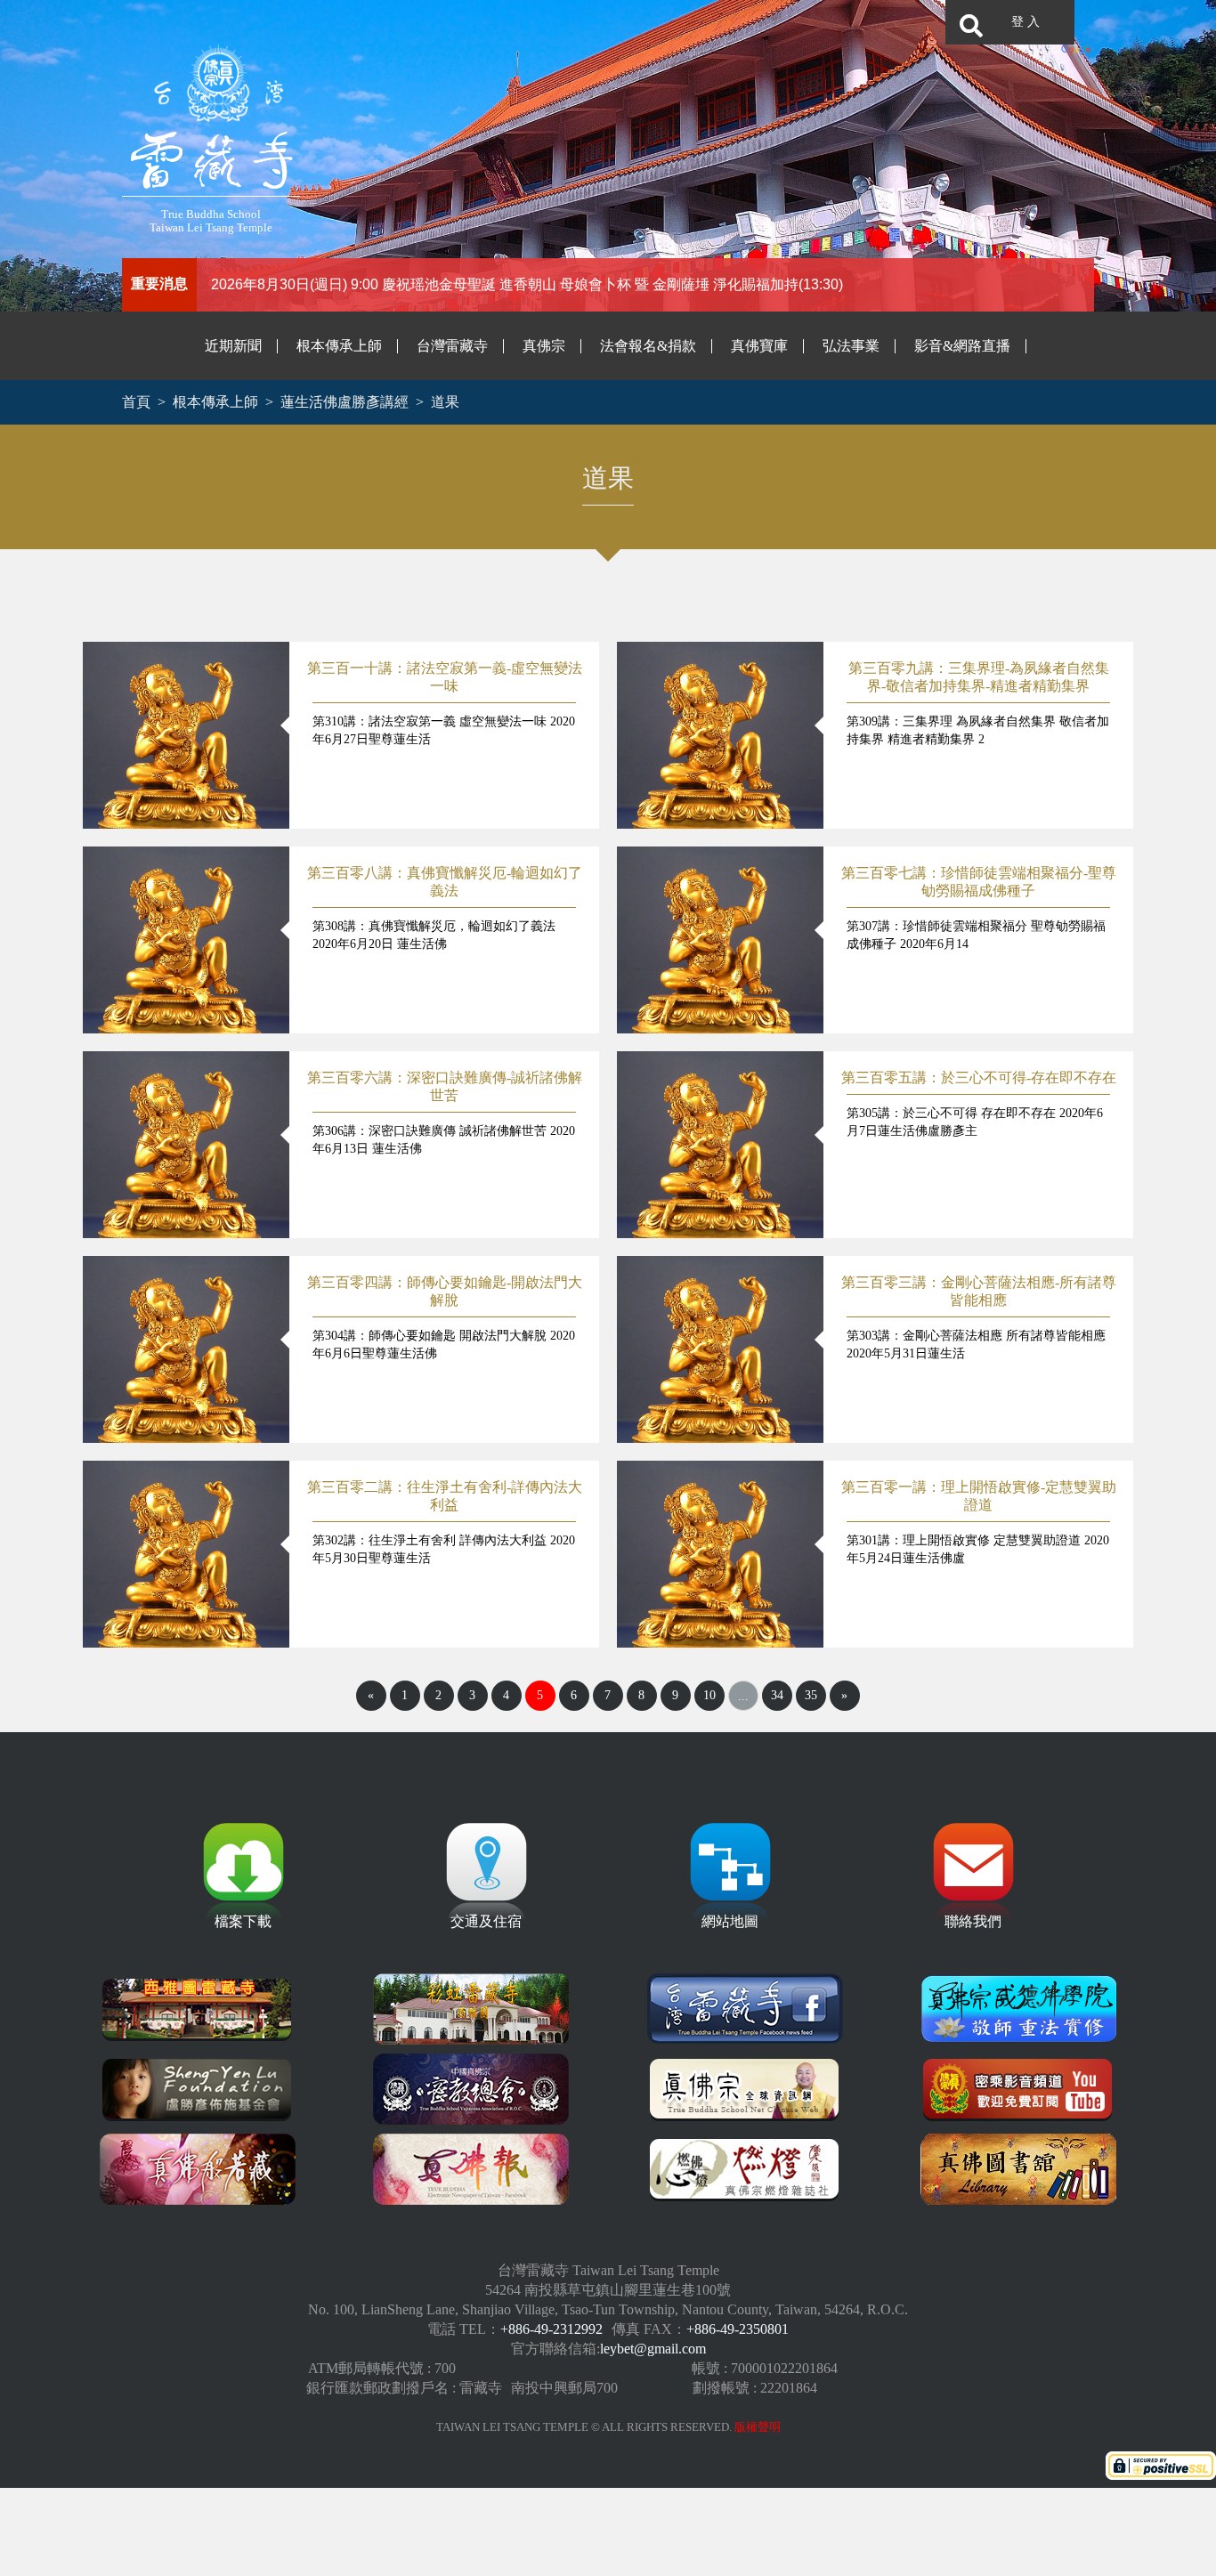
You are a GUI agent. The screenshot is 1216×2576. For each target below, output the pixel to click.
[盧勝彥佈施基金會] (198, 2089)
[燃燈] (745, 2169)
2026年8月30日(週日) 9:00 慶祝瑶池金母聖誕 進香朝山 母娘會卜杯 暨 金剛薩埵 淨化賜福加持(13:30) (527, 284)
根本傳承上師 (339, 346)
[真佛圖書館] (1018, 2169)
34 (777, 1695)
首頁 (136, 402)
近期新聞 (233, 346)
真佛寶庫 (759, 346)
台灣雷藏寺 (452, 346)
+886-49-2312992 (551, 2329)
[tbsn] (745, 2089)
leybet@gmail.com (653, 2349)
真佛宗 (544, 346)
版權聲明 (758, 2427)
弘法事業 (851, 346)
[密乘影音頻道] (1018, 2089)
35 (811, 1695)
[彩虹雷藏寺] (471, 2009)
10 (709, 1695)
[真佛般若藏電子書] (198, 2169)
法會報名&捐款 (648, 346)
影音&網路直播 (962, 346)
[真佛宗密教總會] (471, 2089)
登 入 (1025, 22)
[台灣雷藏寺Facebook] (745, 2009)
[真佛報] (471, 2169)
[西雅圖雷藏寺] (198, 2009)
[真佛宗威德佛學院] (1018, 2009)
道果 (445, 402)
